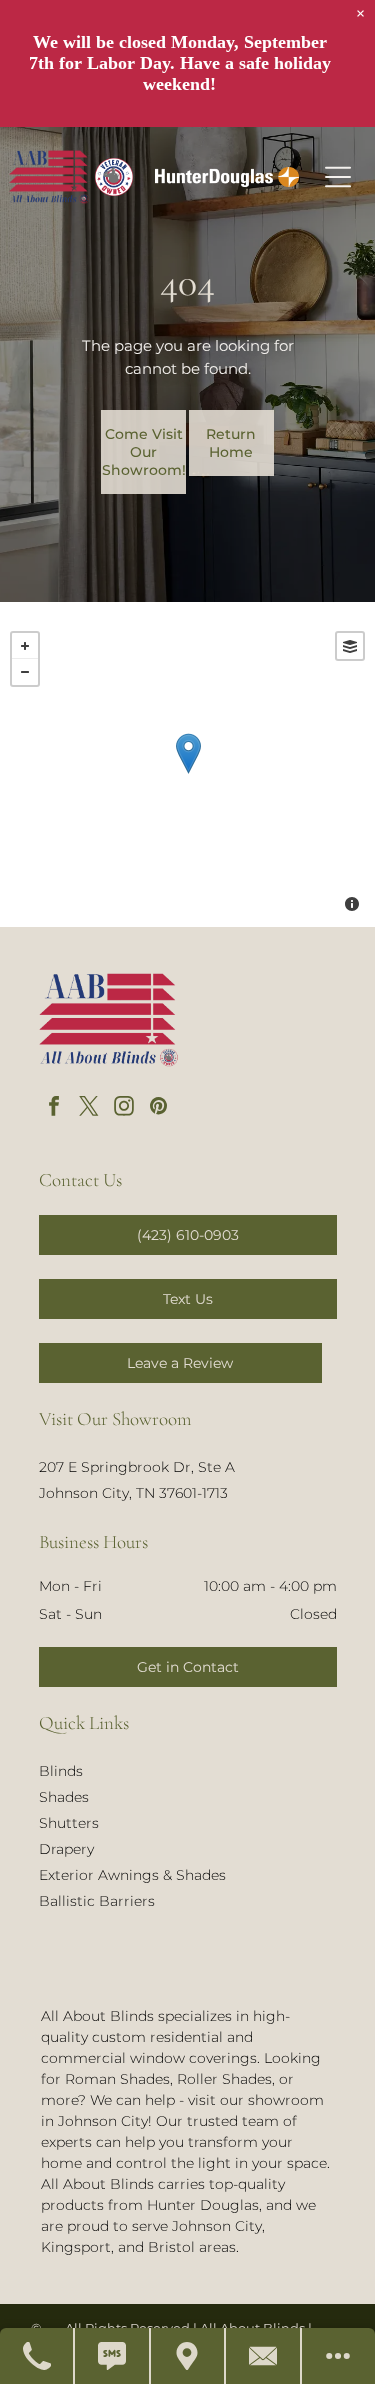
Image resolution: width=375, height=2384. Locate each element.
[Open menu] (338, 177)
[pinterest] (159, 1108)
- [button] (25, 672)
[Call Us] (37, 2356)
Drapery (66, 1849)
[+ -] (187, 774)
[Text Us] (112, 2356)
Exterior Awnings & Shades (132, 1875)
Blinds (61, 1771)
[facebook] (54, 1108)
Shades (64, 1797)
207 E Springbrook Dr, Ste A (137, 1467)
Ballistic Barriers (97, 1901)
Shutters (69, 1823)
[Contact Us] (263, 2356)
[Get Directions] (188, 2356)
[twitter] (89, 1108)
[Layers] (350, 646)
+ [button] (25, 646)
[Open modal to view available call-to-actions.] (338, 2356)
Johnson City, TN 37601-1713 (133, 1493)
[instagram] (124, 1108)
